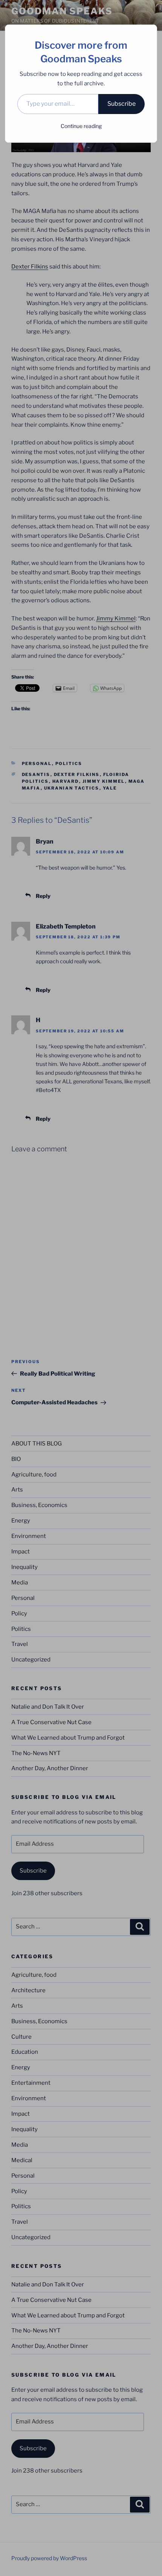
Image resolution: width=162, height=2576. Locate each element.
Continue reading (81, 126)
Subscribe (121, 104)
